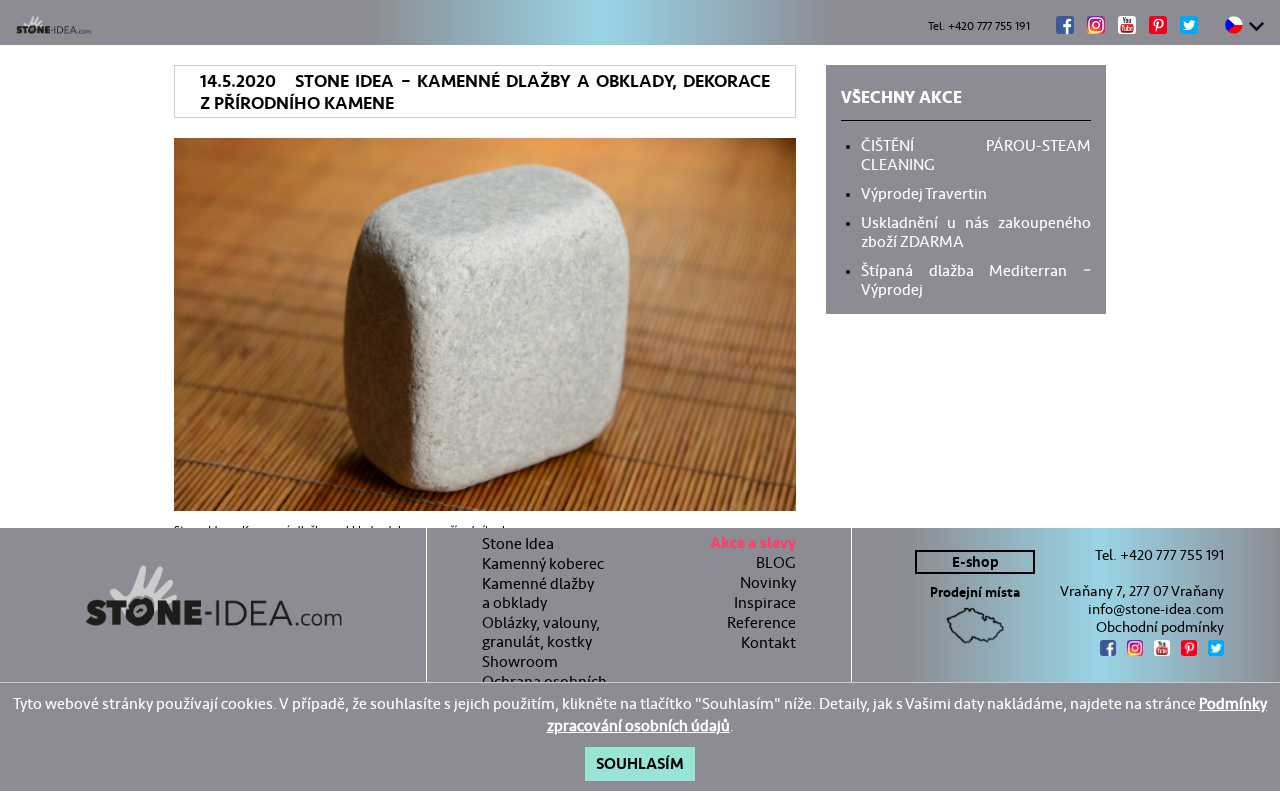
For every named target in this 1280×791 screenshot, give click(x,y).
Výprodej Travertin (924, 192)
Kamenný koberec (543, 563)
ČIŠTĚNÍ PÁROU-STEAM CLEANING (976, 153)
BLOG (776, 562)
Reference (761, 622)
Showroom (520, 661)
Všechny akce (901, 100)
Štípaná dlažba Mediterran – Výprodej (976, 278)
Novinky (768, 582)
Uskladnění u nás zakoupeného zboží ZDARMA (976, 230)
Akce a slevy (753, 545)
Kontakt (768, 642)
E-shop (975, 562)
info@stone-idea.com (1156, 609)
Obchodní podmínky (1160, 627)
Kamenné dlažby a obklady (538, 593)
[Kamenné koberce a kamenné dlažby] (213, 596)
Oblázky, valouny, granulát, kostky (541, 632)
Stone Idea (518, 543)
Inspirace (765, 602)
